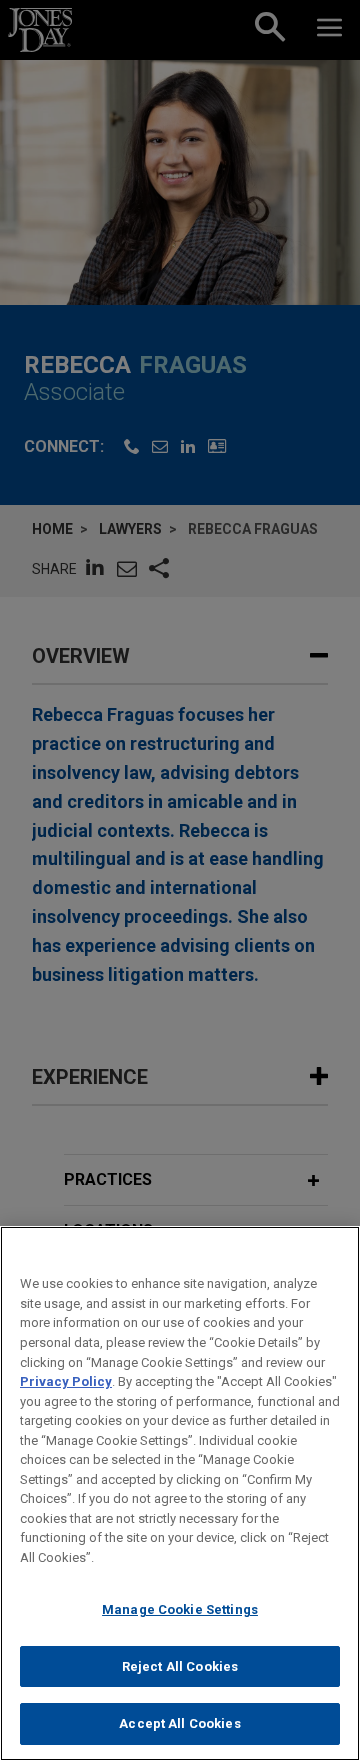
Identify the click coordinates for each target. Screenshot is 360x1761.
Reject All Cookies (180, 1666)
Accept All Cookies (179, 1723)
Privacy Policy (66, 1381)
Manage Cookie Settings (180, 1609)
